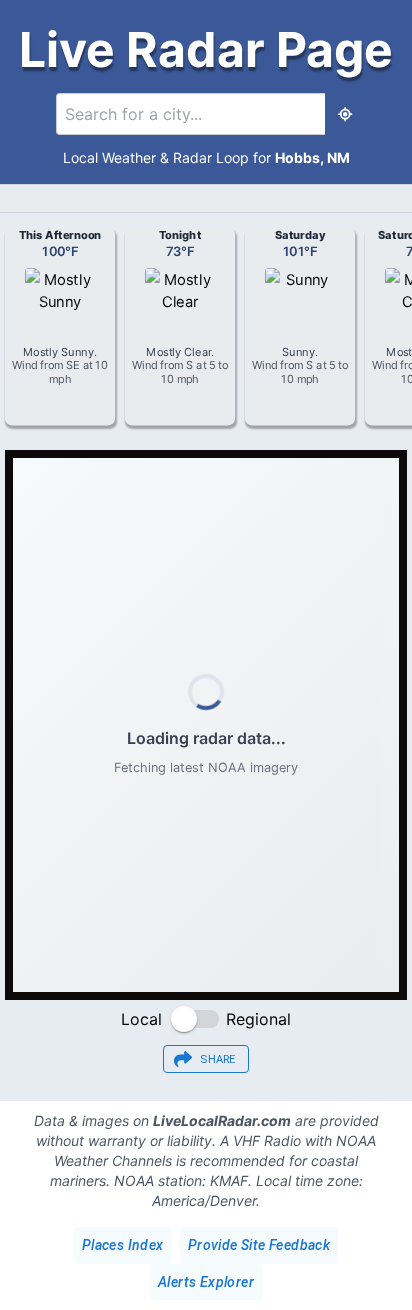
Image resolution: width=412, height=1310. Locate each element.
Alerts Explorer (206, 1282)
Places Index (123, 1245)
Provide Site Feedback (259, 1245)
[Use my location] (345, 114)
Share (218, 1059)
